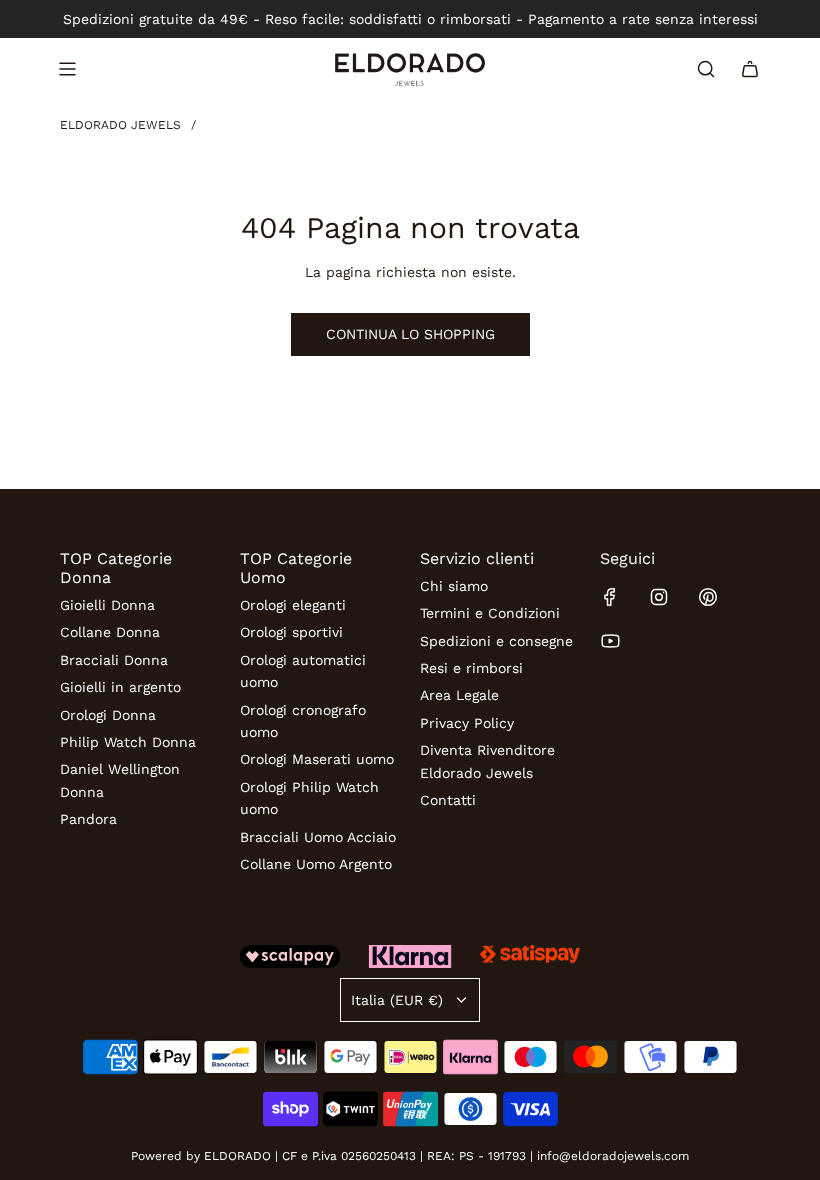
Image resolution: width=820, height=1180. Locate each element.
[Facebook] (610, 597)
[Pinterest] (708, 597)
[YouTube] (610, 641)
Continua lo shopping (410, 334)
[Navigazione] (67, 69)
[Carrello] (750, 69)
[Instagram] (659, 597)
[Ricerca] (706, 69)
